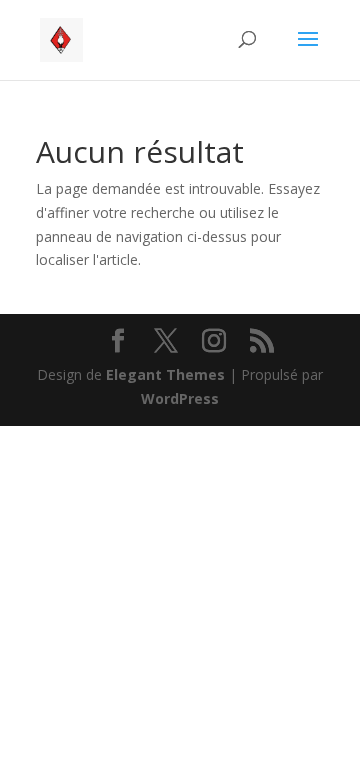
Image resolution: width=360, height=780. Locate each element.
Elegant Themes (165, 374)
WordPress (180, 398)
